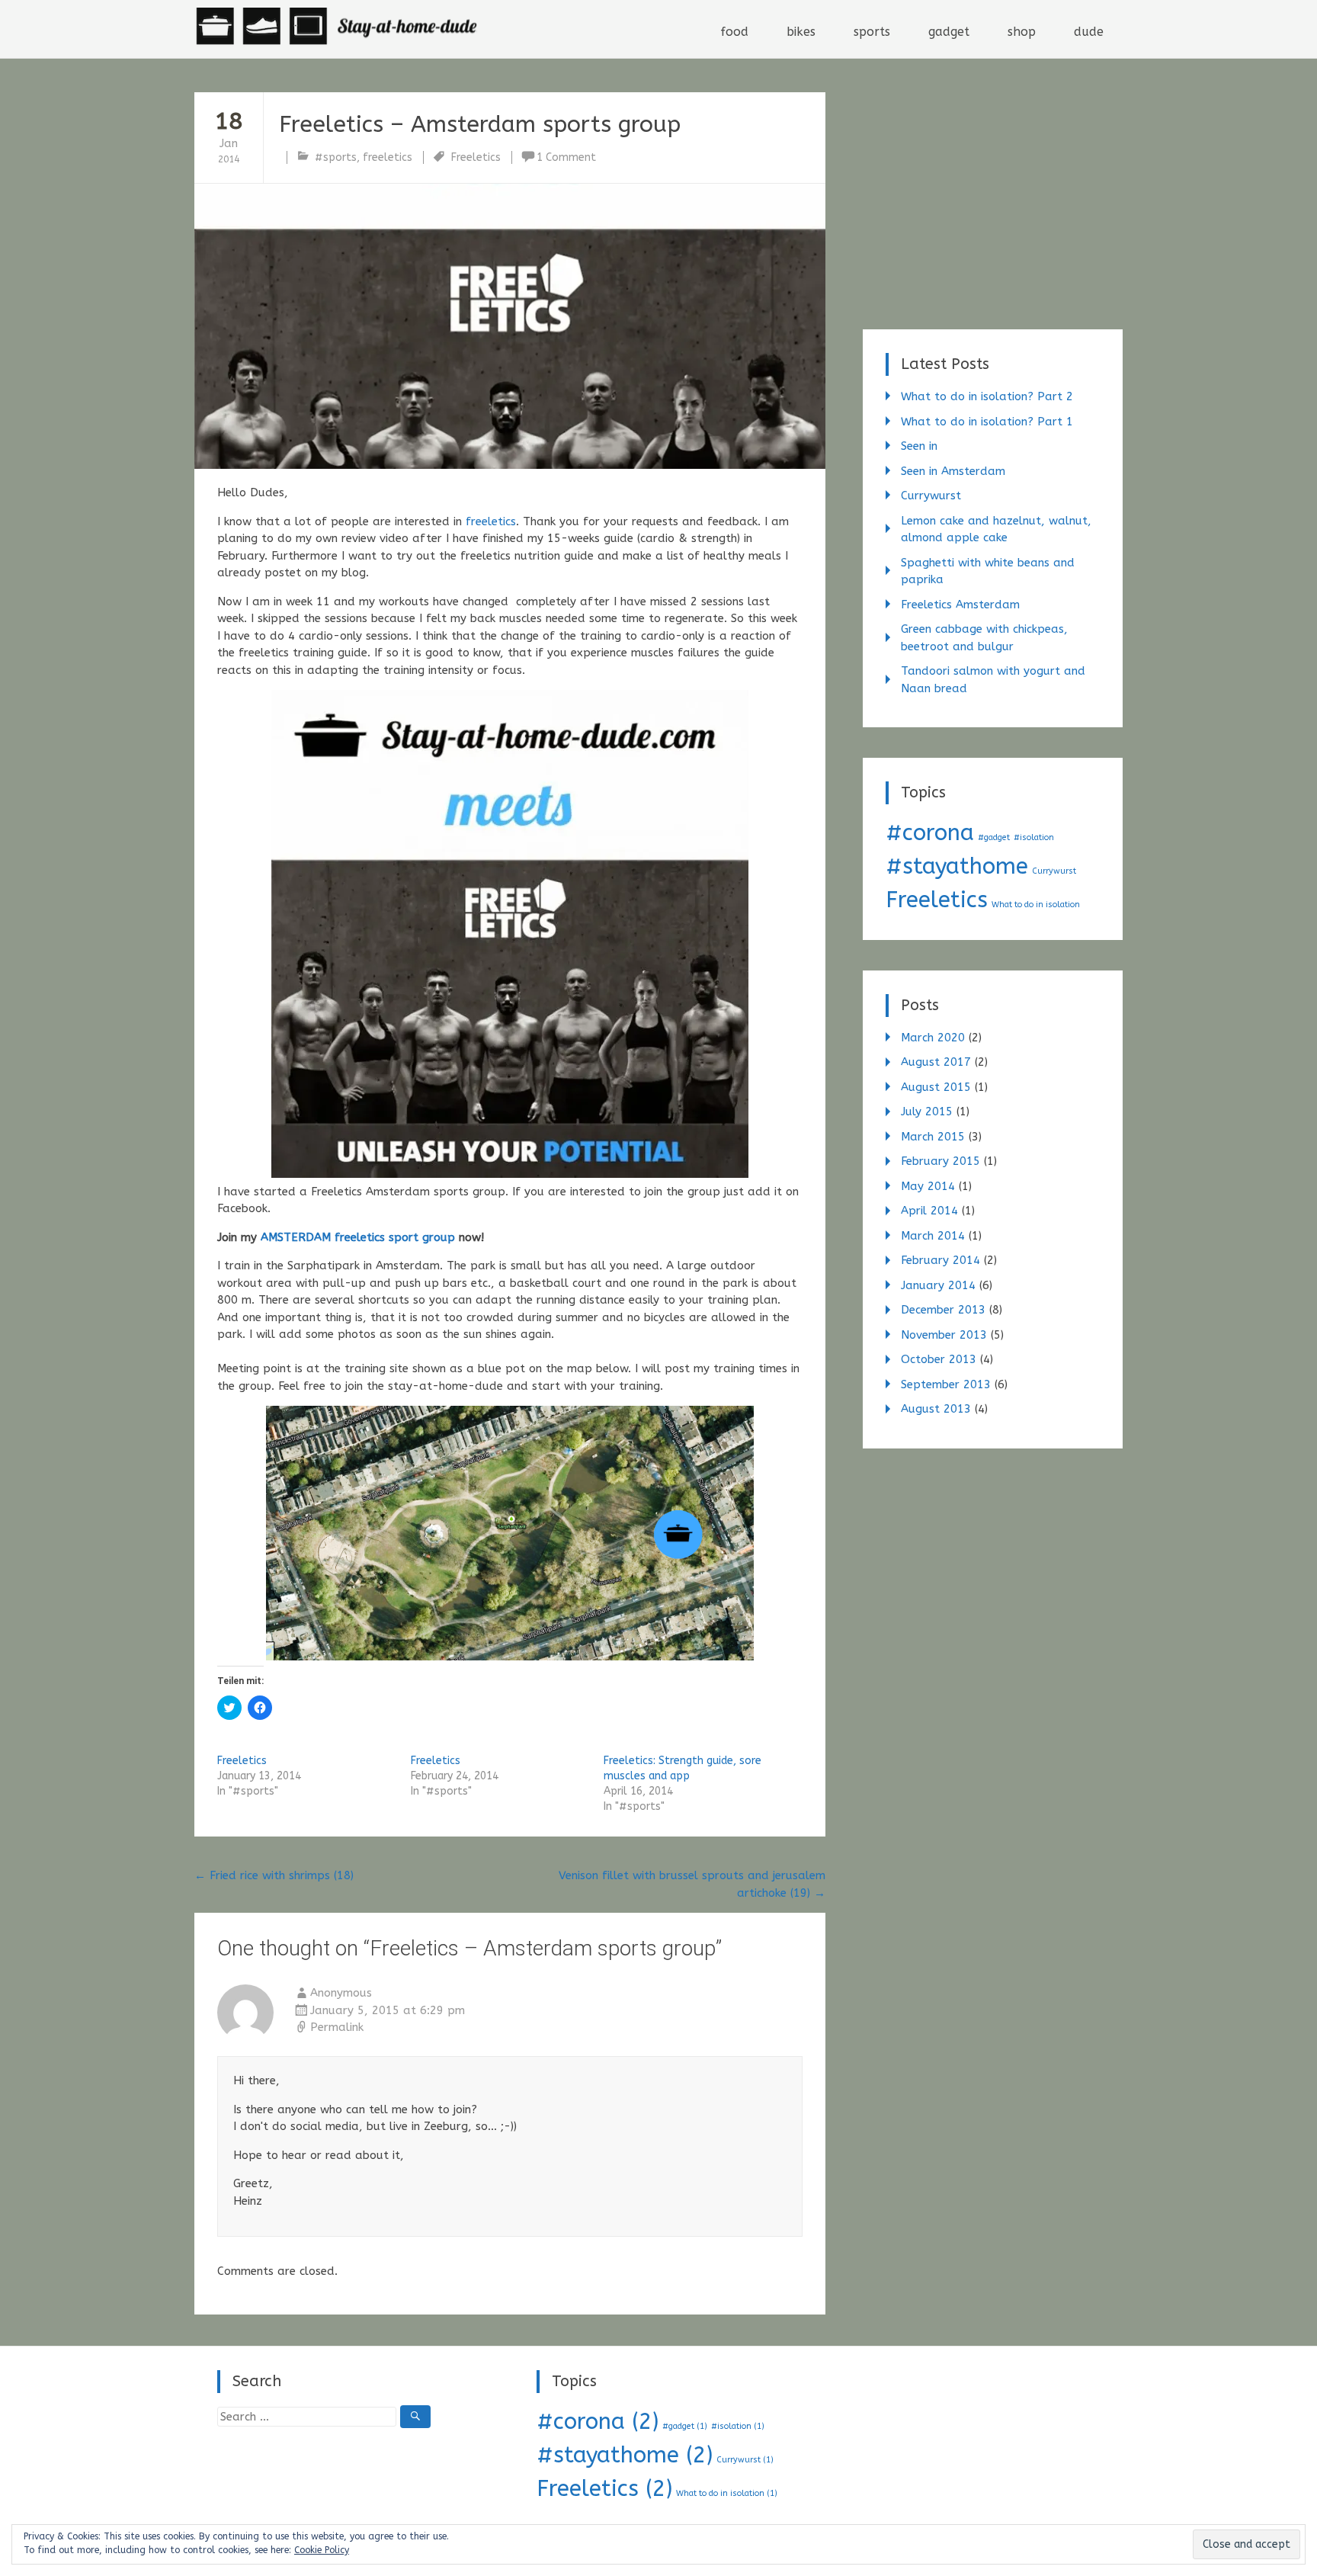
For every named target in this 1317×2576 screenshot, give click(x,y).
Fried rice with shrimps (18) (274, 1875)
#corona (930, 833)
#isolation (1034, 837)
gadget (949, 32)
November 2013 (944, 1335)
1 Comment (566, 157)
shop (1022, 32)
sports (872, 32)
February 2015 (940, 1161)
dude (1089, 32)
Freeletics (476, 157)
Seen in (919, 446)
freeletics (388, 157)
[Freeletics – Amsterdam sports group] (510, 326)
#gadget (994, 837)
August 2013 (936, 1409)
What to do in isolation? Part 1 (987, 422)
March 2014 (933, 1236)
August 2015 (936, 1087)
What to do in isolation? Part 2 (987, 396)
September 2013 (946, 1384)
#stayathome (957, 866)
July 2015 (927, 1112)
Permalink (337, 2027)
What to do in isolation (1036, 905)
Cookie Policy (322, 2550)
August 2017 (936, 1062)
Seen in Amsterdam (953, 471)
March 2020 (933, 1038)
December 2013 (943, 1310)
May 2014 (928, 1186)
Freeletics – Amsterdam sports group (480, 124)
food (734, 32)
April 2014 (929, 1211)
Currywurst (931, 496)
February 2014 (940, 1260)
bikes (801, 32)
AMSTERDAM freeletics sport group (358, 1237)
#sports (336, 157)
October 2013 (939, 1359)
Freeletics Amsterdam (960, 605)
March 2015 (933, 1137)
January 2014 (938, 1285)
